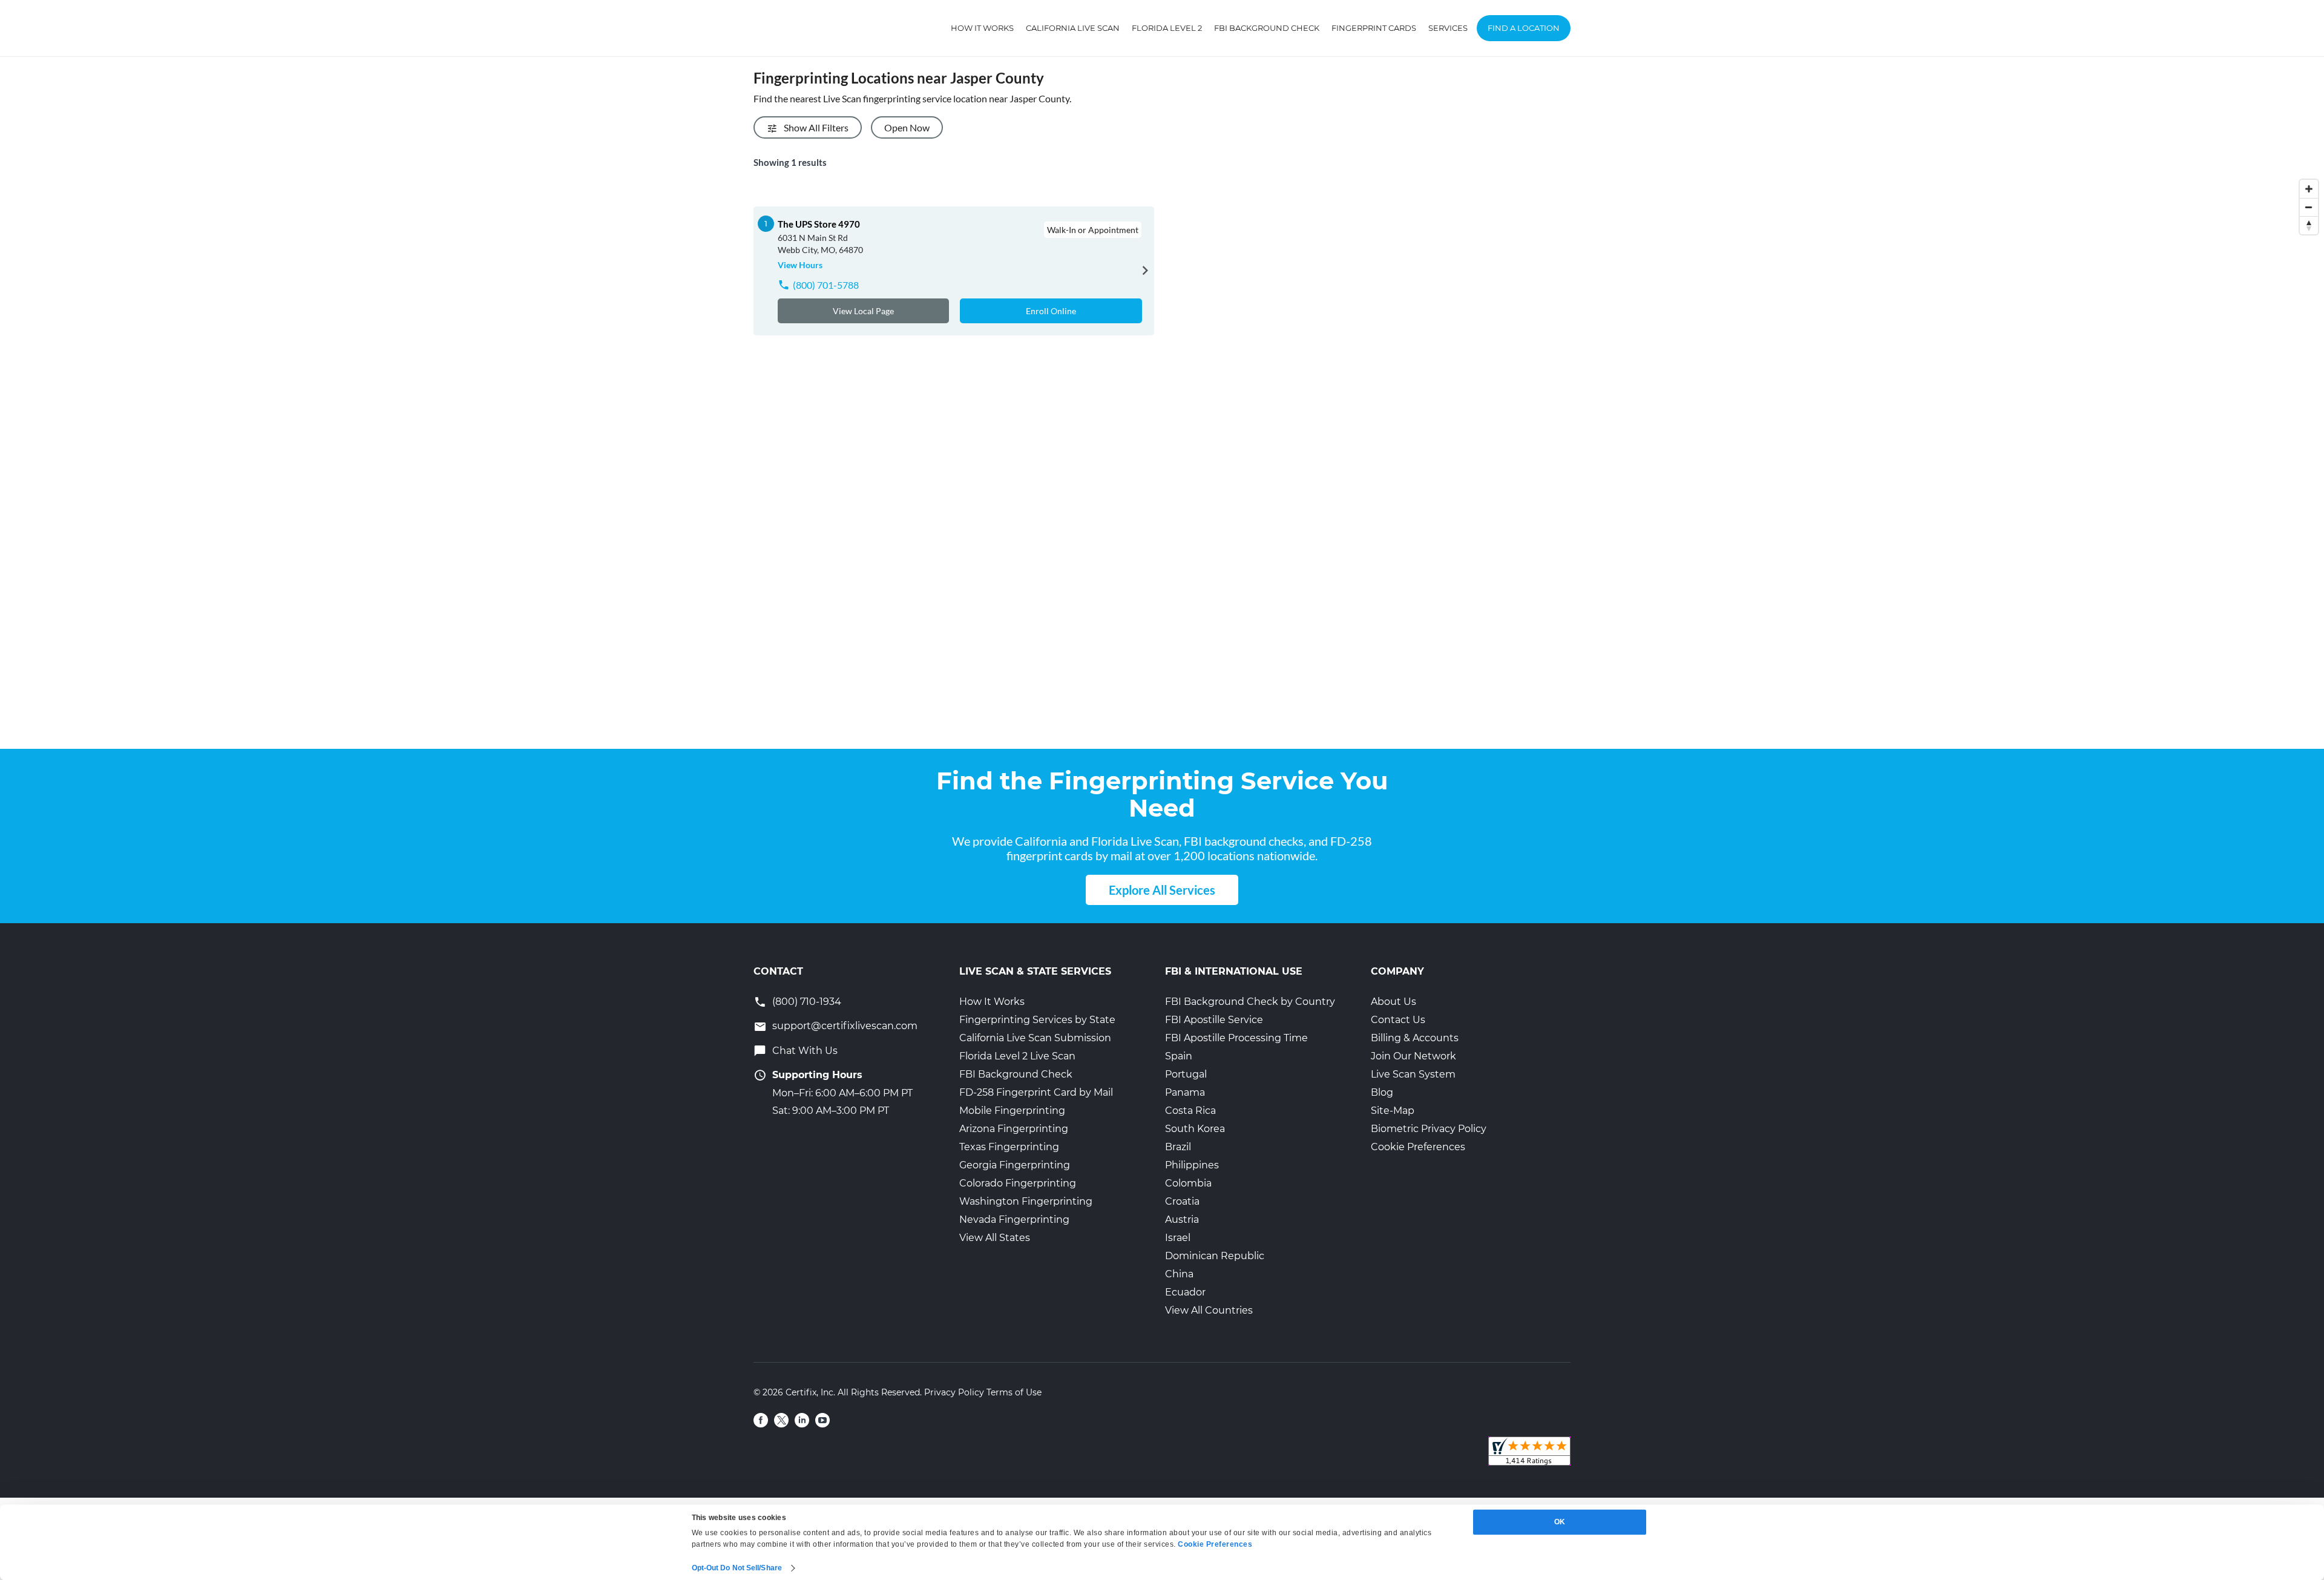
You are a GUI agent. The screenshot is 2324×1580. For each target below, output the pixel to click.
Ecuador (1185, 1292)
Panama (1185, 1092)
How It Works (982, 28)
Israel (1178, 1238)
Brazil (1178, 1147)
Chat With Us (805, 1051)
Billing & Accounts (1415, 1038)
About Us (1393, 1002)
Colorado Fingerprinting (1018, 1183)
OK (1560, 1522)
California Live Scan (1073, 28)
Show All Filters (816, 127)
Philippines (1192, 1165)
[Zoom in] (2309, 189)
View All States (995, 1238)
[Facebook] (761, 1420)
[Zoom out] (2309, 207)
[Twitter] (781, 1420)
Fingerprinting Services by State (1037, 1020)
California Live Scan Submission (1035, 1038)
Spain (1179, 1056)
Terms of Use (1014, 1392)
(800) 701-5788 (826, 285)
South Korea (1195, 1129)
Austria (1182, 1220)
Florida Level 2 (1167, 28)
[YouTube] (822, 1420)
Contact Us (1398, 1020)
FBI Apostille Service (1214, 1020)
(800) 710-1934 (807, 1002)
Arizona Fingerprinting (1014, 1129)
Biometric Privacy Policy (1429, 1129)
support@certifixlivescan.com (845, 1026)
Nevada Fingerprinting (1014, 1220)
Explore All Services (1162, 890)
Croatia (1182, 1201)
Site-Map (1393, 1111)
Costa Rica (1190, 1111)
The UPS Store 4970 (819, 224)
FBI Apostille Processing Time (1236, 1038)
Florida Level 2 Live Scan (1017, 1056)
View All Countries (1209, 1310)
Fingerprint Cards (1374, 28)
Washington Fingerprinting (1026, 1201)
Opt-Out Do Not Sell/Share (737, 1568)
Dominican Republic (1215, 1256)
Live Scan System (1413, 1074)
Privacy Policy (954, 1392)
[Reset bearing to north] (2309, 225)
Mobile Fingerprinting (1012, 1111)
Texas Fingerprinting (1009, 1147)
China (1179, 1274)
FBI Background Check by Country (1250, 1002)
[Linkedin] (802, 1420)
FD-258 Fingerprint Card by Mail (1036, 1092)
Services (1448, 28)
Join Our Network (1413, 1056)
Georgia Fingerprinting (1015, 1165)
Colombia (1188, 1183)
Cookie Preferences (1418, 1147)
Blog (1382, 1092)
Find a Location (1524, 28)
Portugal (1186, 1074)
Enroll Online (1051, 311)
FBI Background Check (1267, 28)
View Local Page (863, 311)
